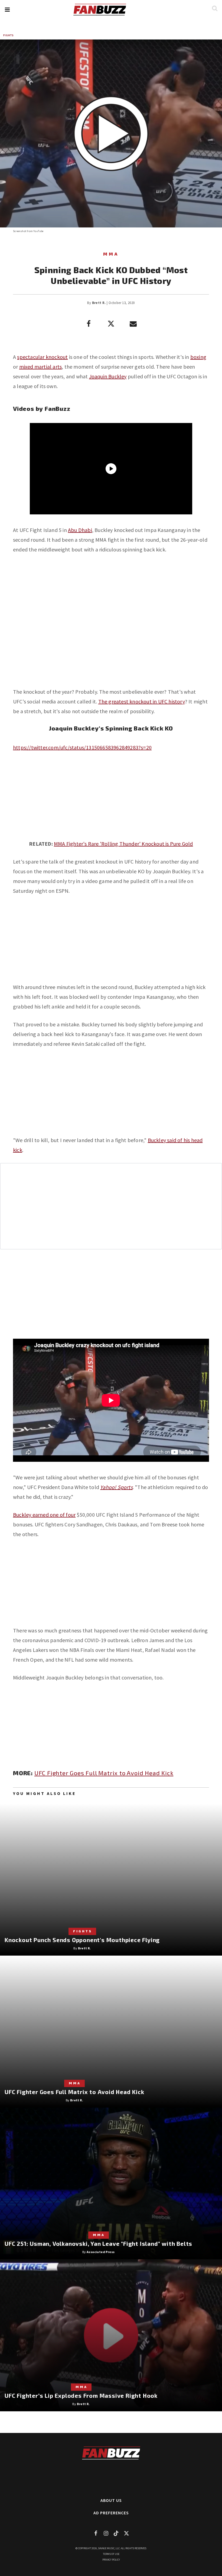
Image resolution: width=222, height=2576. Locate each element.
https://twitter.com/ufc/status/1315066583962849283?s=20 (82, 747)
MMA (111, 254)
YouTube (38, 231)
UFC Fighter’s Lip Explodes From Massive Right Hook (81, 2395)
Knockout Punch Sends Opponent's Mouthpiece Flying (82, 1940)
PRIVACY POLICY (111, 2560)
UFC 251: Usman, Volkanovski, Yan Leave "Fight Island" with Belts (98, 2243)
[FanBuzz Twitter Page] (126, 2533)
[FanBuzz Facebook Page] (96, 2533)
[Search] (215, 8)
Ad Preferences (111, 2513)
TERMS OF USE (111, 2554)
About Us (111, 2500)
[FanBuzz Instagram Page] (106, 2533)
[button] (7, 10)
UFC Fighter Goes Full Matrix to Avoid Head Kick (104, 1773)
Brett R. (99, 303)
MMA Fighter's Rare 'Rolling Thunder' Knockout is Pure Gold (123, 844)
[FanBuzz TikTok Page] (116, 2533)
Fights (9, 35)
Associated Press (101, 2252)
